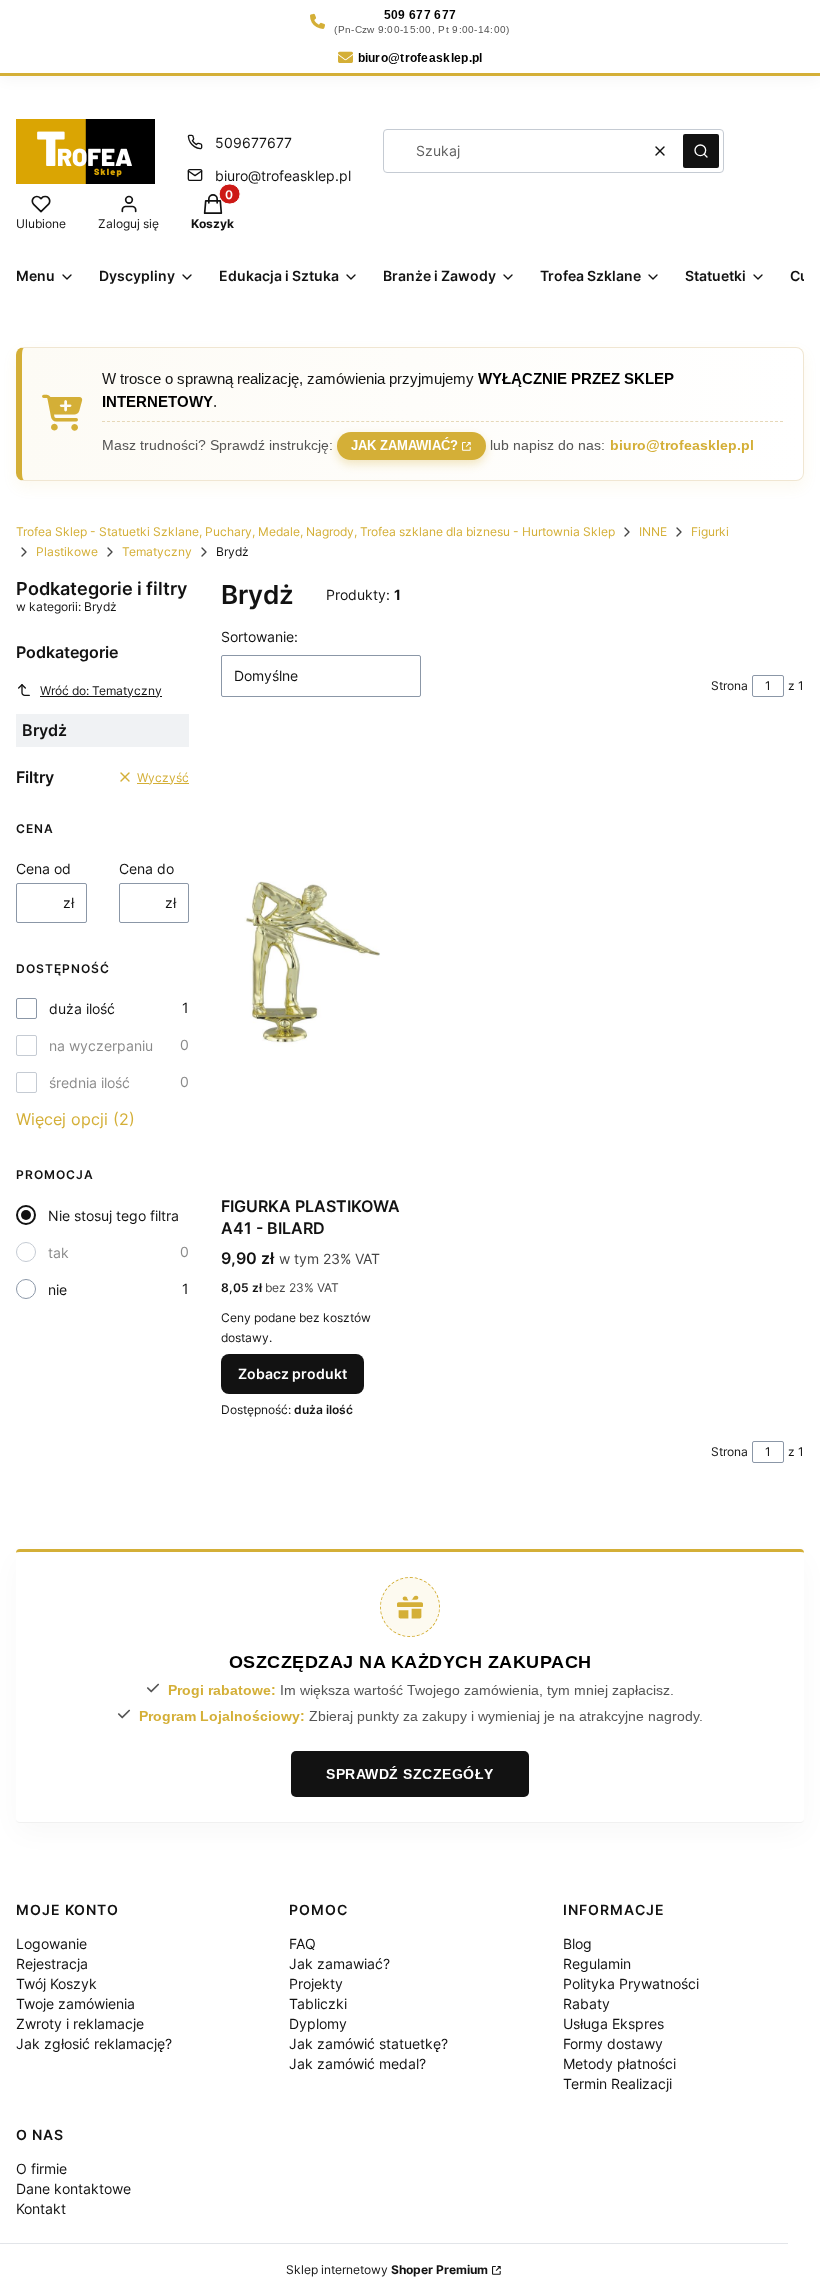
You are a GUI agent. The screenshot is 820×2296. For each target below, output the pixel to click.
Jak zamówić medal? (357, 2063)
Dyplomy (318, 2023)
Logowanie (51, 1943)
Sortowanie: (259, 636)
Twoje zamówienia (75, 2003)
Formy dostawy (613, 2043)
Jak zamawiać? (404, 445)
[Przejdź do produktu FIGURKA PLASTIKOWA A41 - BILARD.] (313, 962)
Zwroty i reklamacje (80, 2023)
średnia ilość (89, 1082)
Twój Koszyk (56, 1983)
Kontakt (41, 2208)
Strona (729, 685)
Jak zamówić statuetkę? (368, 2043)
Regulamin (597, 1963)
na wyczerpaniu (101, 1045)
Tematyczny (157, 551)
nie (57, 1289)
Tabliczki (318, 2003)
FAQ (302, 1943)
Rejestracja (52, 1963)
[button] (701, 151)
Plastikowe (67, 551)
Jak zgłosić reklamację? (94, 2043)
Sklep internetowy (387, 2269)
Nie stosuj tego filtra (113, 1215)
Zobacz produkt (292, 1373)
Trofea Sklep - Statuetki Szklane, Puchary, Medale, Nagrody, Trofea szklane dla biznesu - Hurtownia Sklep (315, 531)
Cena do (146, 868)
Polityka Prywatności (631, 1983)
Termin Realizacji (617, 2083)
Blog (577, 1943)
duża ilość (82, 1008)
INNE (653, 531)
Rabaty (586, 2003)
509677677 (253, 142)
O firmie (41, 2168)
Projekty (316, 1983)
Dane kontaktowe (73, 2188)
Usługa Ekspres (613, 2023)
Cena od (43, 868)
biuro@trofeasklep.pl (283, 175)
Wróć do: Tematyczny (101, 690)
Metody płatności (619, 2063)
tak (58, 1252)
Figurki (710, 531)
